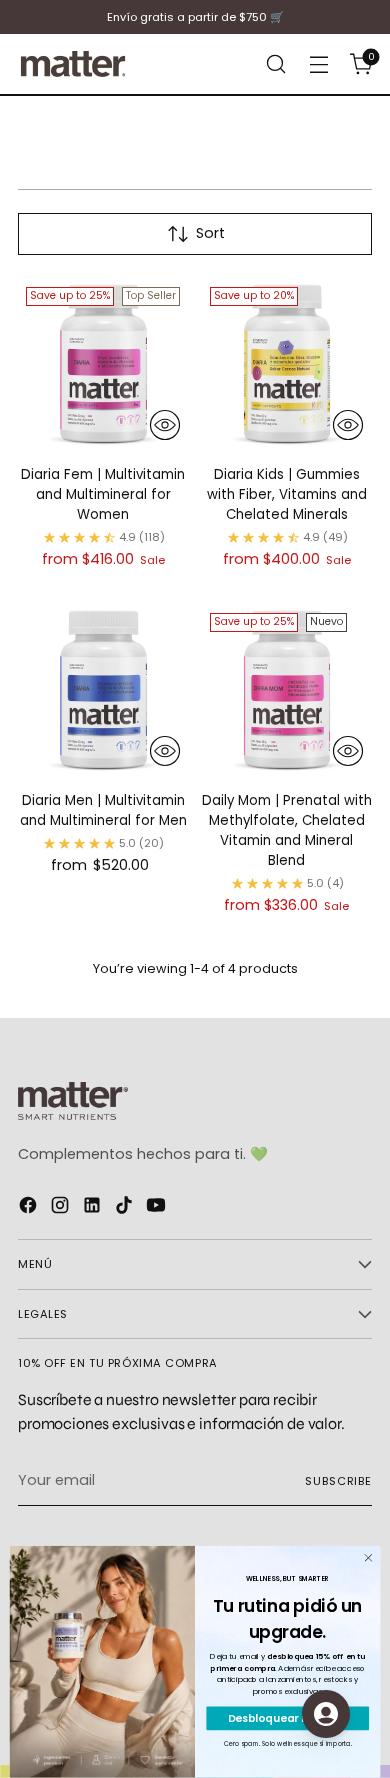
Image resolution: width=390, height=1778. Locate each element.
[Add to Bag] (165, 425)
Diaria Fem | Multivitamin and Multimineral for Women (103, 494)
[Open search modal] (275, 64)
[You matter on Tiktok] (126, 1208)
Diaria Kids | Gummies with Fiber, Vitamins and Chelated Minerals (287, 494)
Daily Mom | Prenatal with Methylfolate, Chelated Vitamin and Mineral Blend (287, 830)
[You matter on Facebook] (30, 1208)
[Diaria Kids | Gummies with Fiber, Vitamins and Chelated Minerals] (287, 364)
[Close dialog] (368, 1558)
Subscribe (338, 1481)
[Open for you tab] (326, 1714)
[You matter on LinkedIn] (94, 1208)
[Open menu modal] (318, 64)
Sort (210, 233)
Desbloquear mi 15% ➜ (288, 1718)
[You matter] (73, 64)
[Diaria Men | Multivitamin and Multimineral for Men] (103, 690)
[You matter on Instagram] (62, 1208)
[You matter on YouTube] (158, 1208)
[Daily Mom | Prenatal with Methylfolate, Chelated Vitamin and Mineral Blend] (287, 690)
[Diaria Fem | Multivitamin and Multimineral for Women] (103, 364)
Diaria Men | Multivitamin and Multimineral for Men (103, 810)
